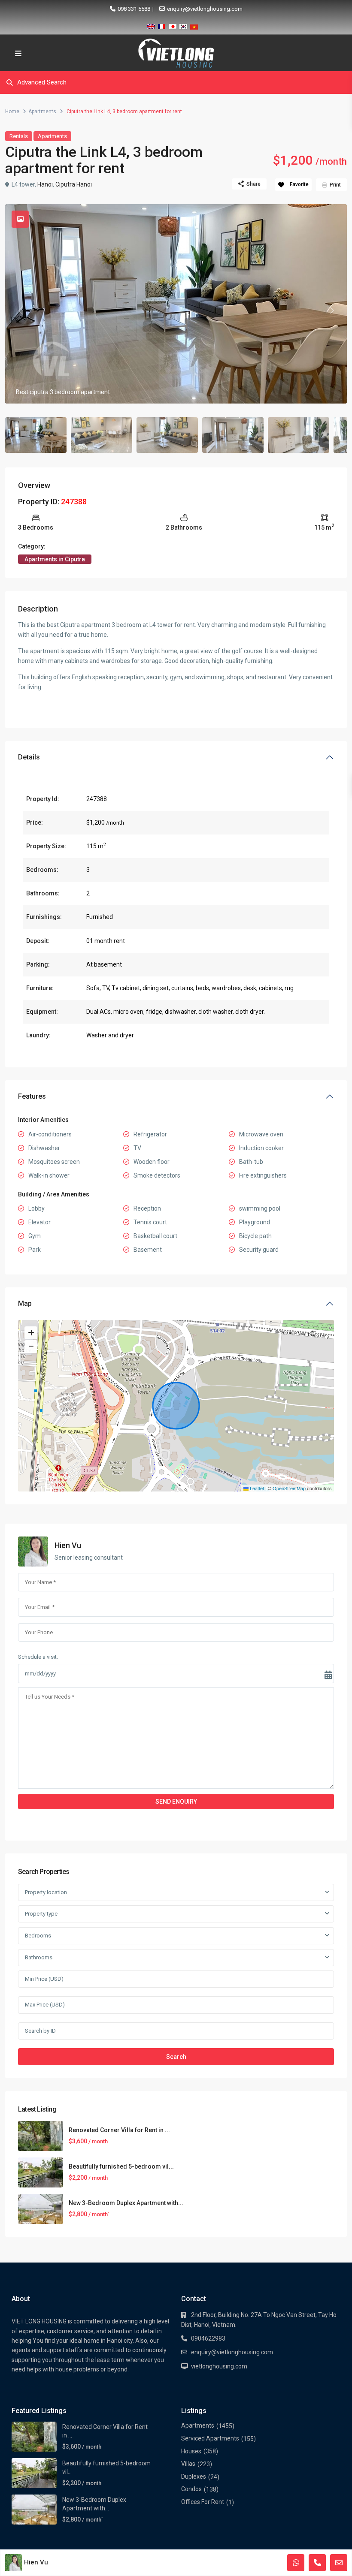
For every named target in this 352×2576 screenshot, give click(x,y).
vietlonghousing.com (219, 2366)
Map (25, 1303)
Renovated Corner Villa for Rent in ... (119, 2130)
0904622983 (208, 2338)
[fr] (162, 25)
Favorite (299, 184)
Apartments (42, 111)
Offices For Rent (203, 2502)
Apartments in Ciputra (55, 559)
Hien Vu (68, 1545)
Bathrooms (39, 1957)
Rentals (19, 136)
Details (29, 757)
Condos (191, 2489)
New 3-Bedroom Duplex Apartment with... (126, 2203)
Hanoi (45, 184)
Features (32, 1096)
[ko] (183, 25)
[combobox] (176, 1892)
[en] (151, 25)
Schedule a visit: (38, 1657)
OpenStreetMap (289, 1488)
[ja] (173, 25)
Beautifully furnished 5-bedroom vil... (121, 2166)
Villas (188, 2464)
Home (12, 111)
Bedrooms (38, 1936)
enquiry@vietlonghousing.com (205, 9)
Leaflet (256, 1488)
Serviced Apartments (210, 2438)
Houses (191, 2451)
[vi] (194, 25)
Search (176, 2057)
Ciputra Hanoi (74, 184)
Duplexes (194, 2477)
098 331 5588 (134, 9)
